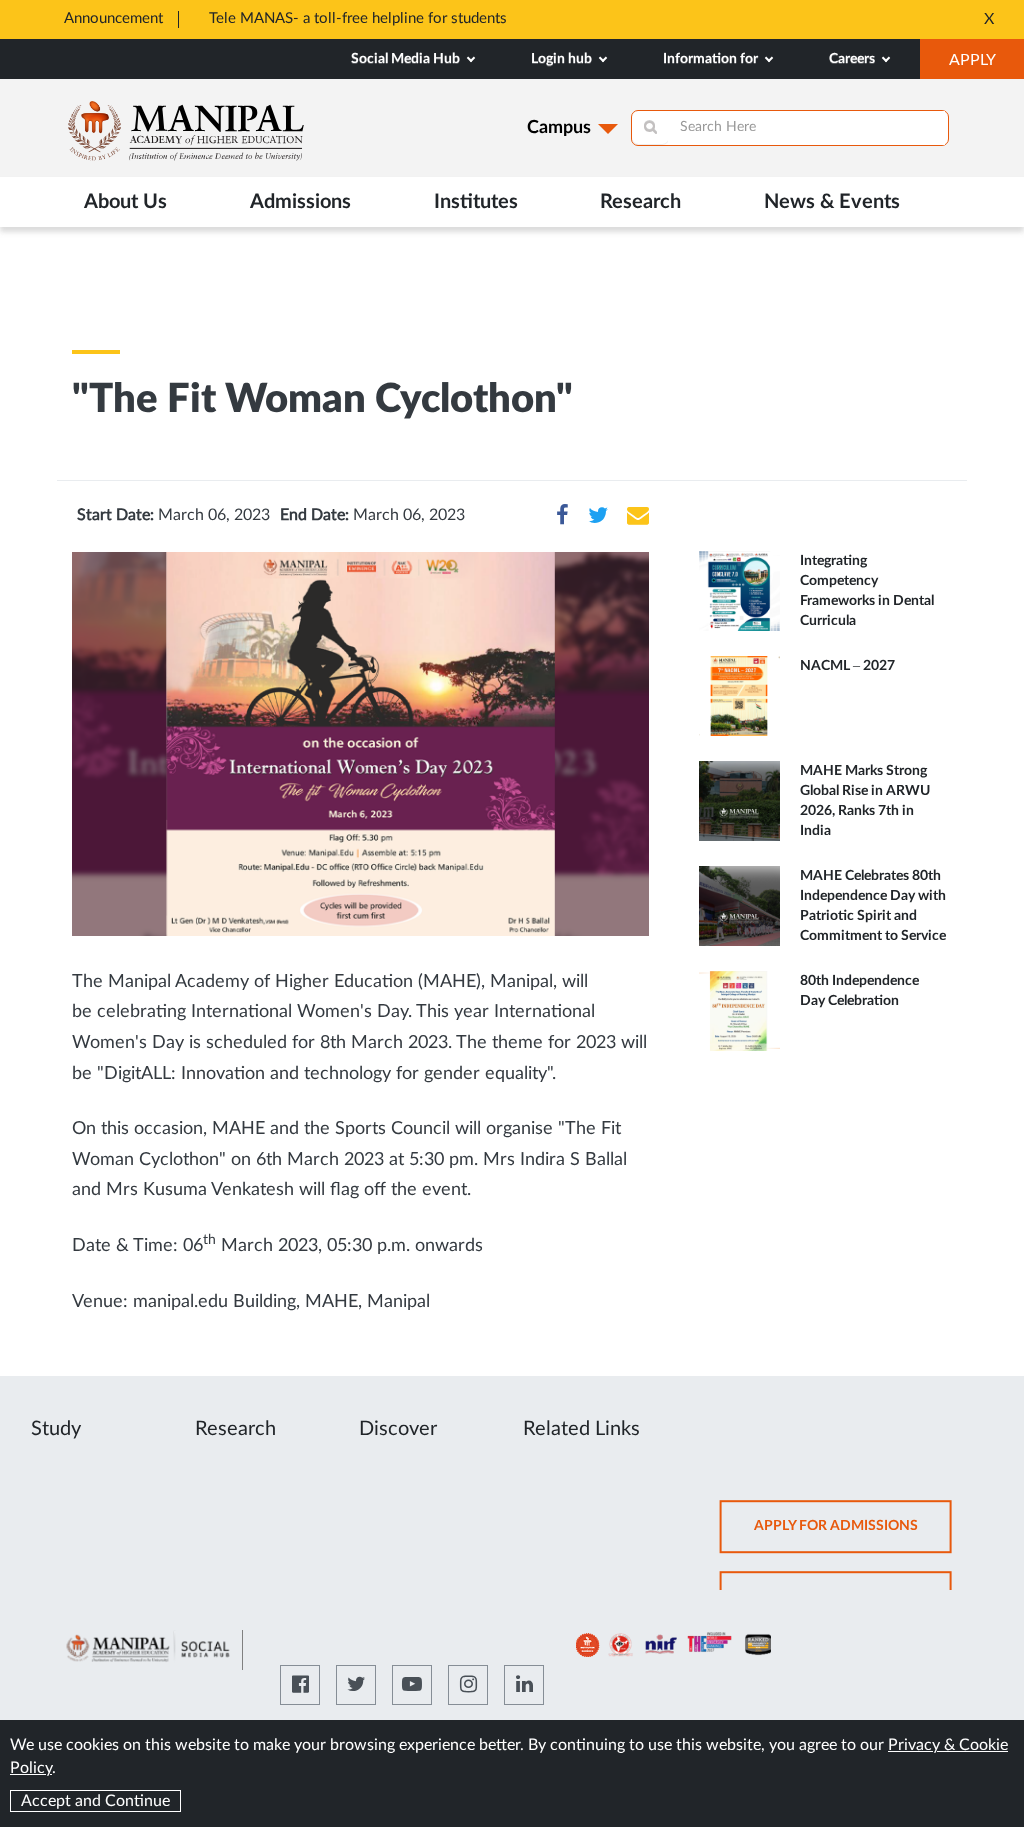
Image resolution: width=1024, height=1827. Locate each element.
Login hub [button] (563, 59)
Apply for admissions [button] (853, 1535)
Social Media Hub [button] (407, 59)
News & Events (832, 202)
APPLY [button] (986, 65)
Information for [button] (712, 59)
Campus (559, 128)
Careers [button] (853, 59)
